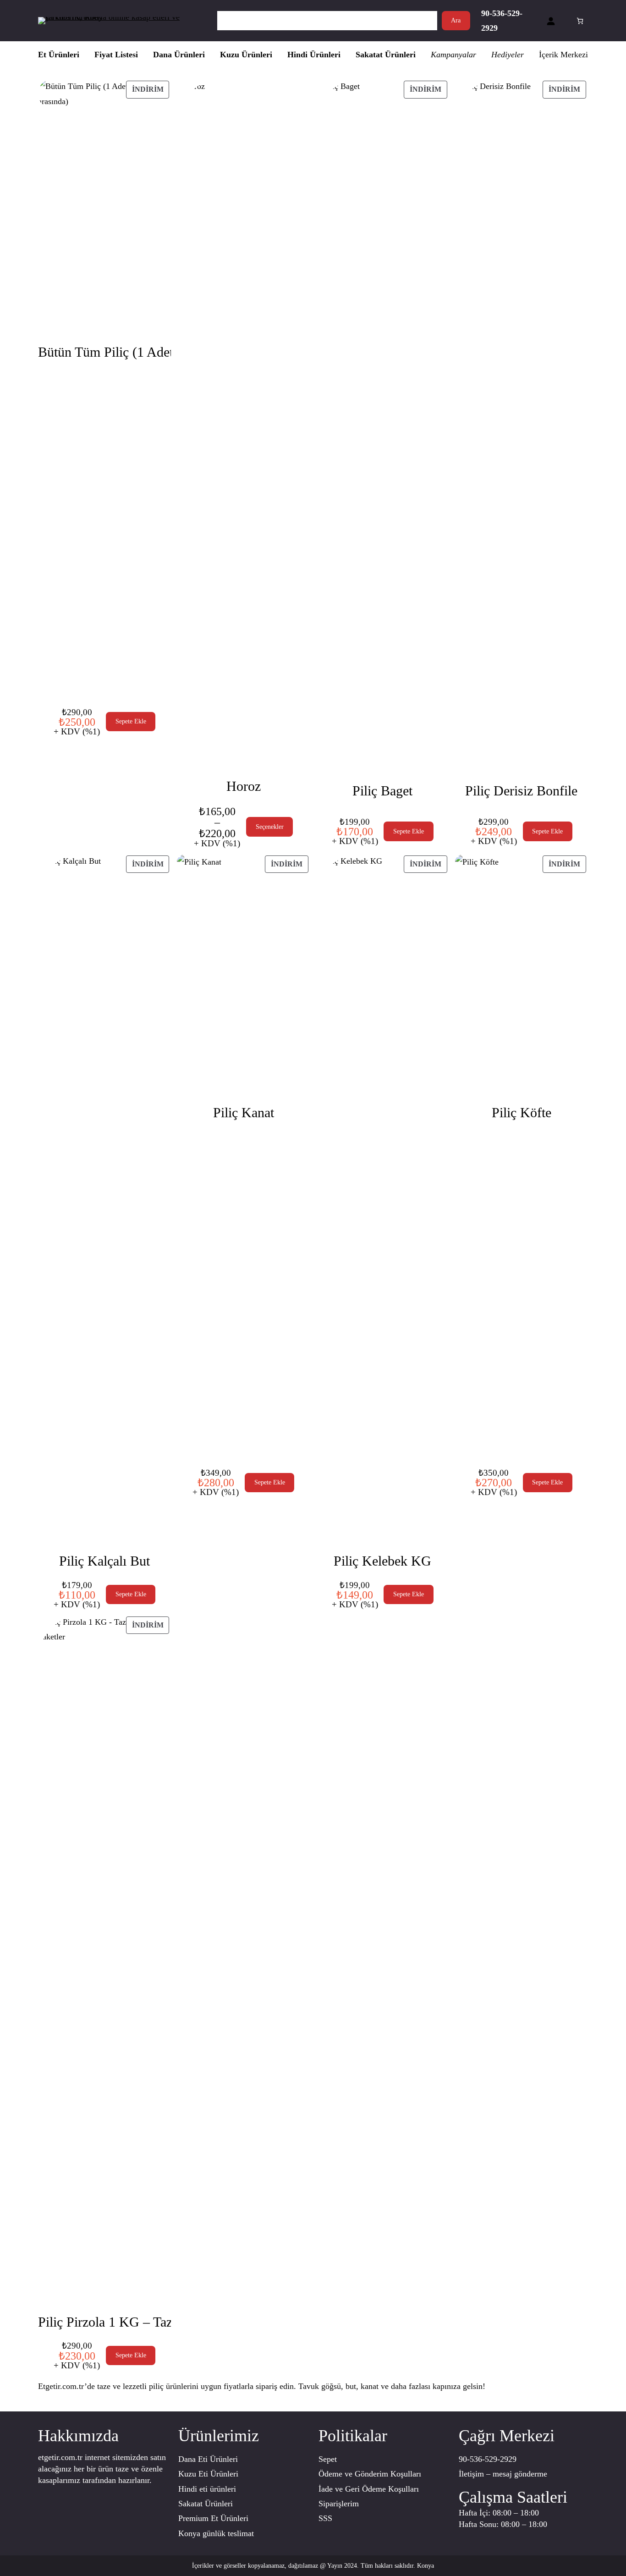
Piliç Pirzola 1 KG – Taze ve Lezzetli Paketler (164, 2322)
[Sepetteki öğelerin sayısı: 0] (580, 21)
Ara (456, 20)
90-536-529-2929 (488, 2459)
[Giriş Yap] (551, 21)
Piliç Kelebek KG (382, 1561)
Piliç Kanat (244, 1112)
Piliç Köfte (522, 1112)
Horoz (244, 786)
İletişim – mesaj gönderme (503, 2474)
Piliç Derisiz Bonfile (521, 791)
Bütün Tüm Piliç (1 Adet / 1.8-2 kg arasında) (161, 352)
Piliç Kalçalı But (104, 1561)
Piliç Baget (382, 791)
